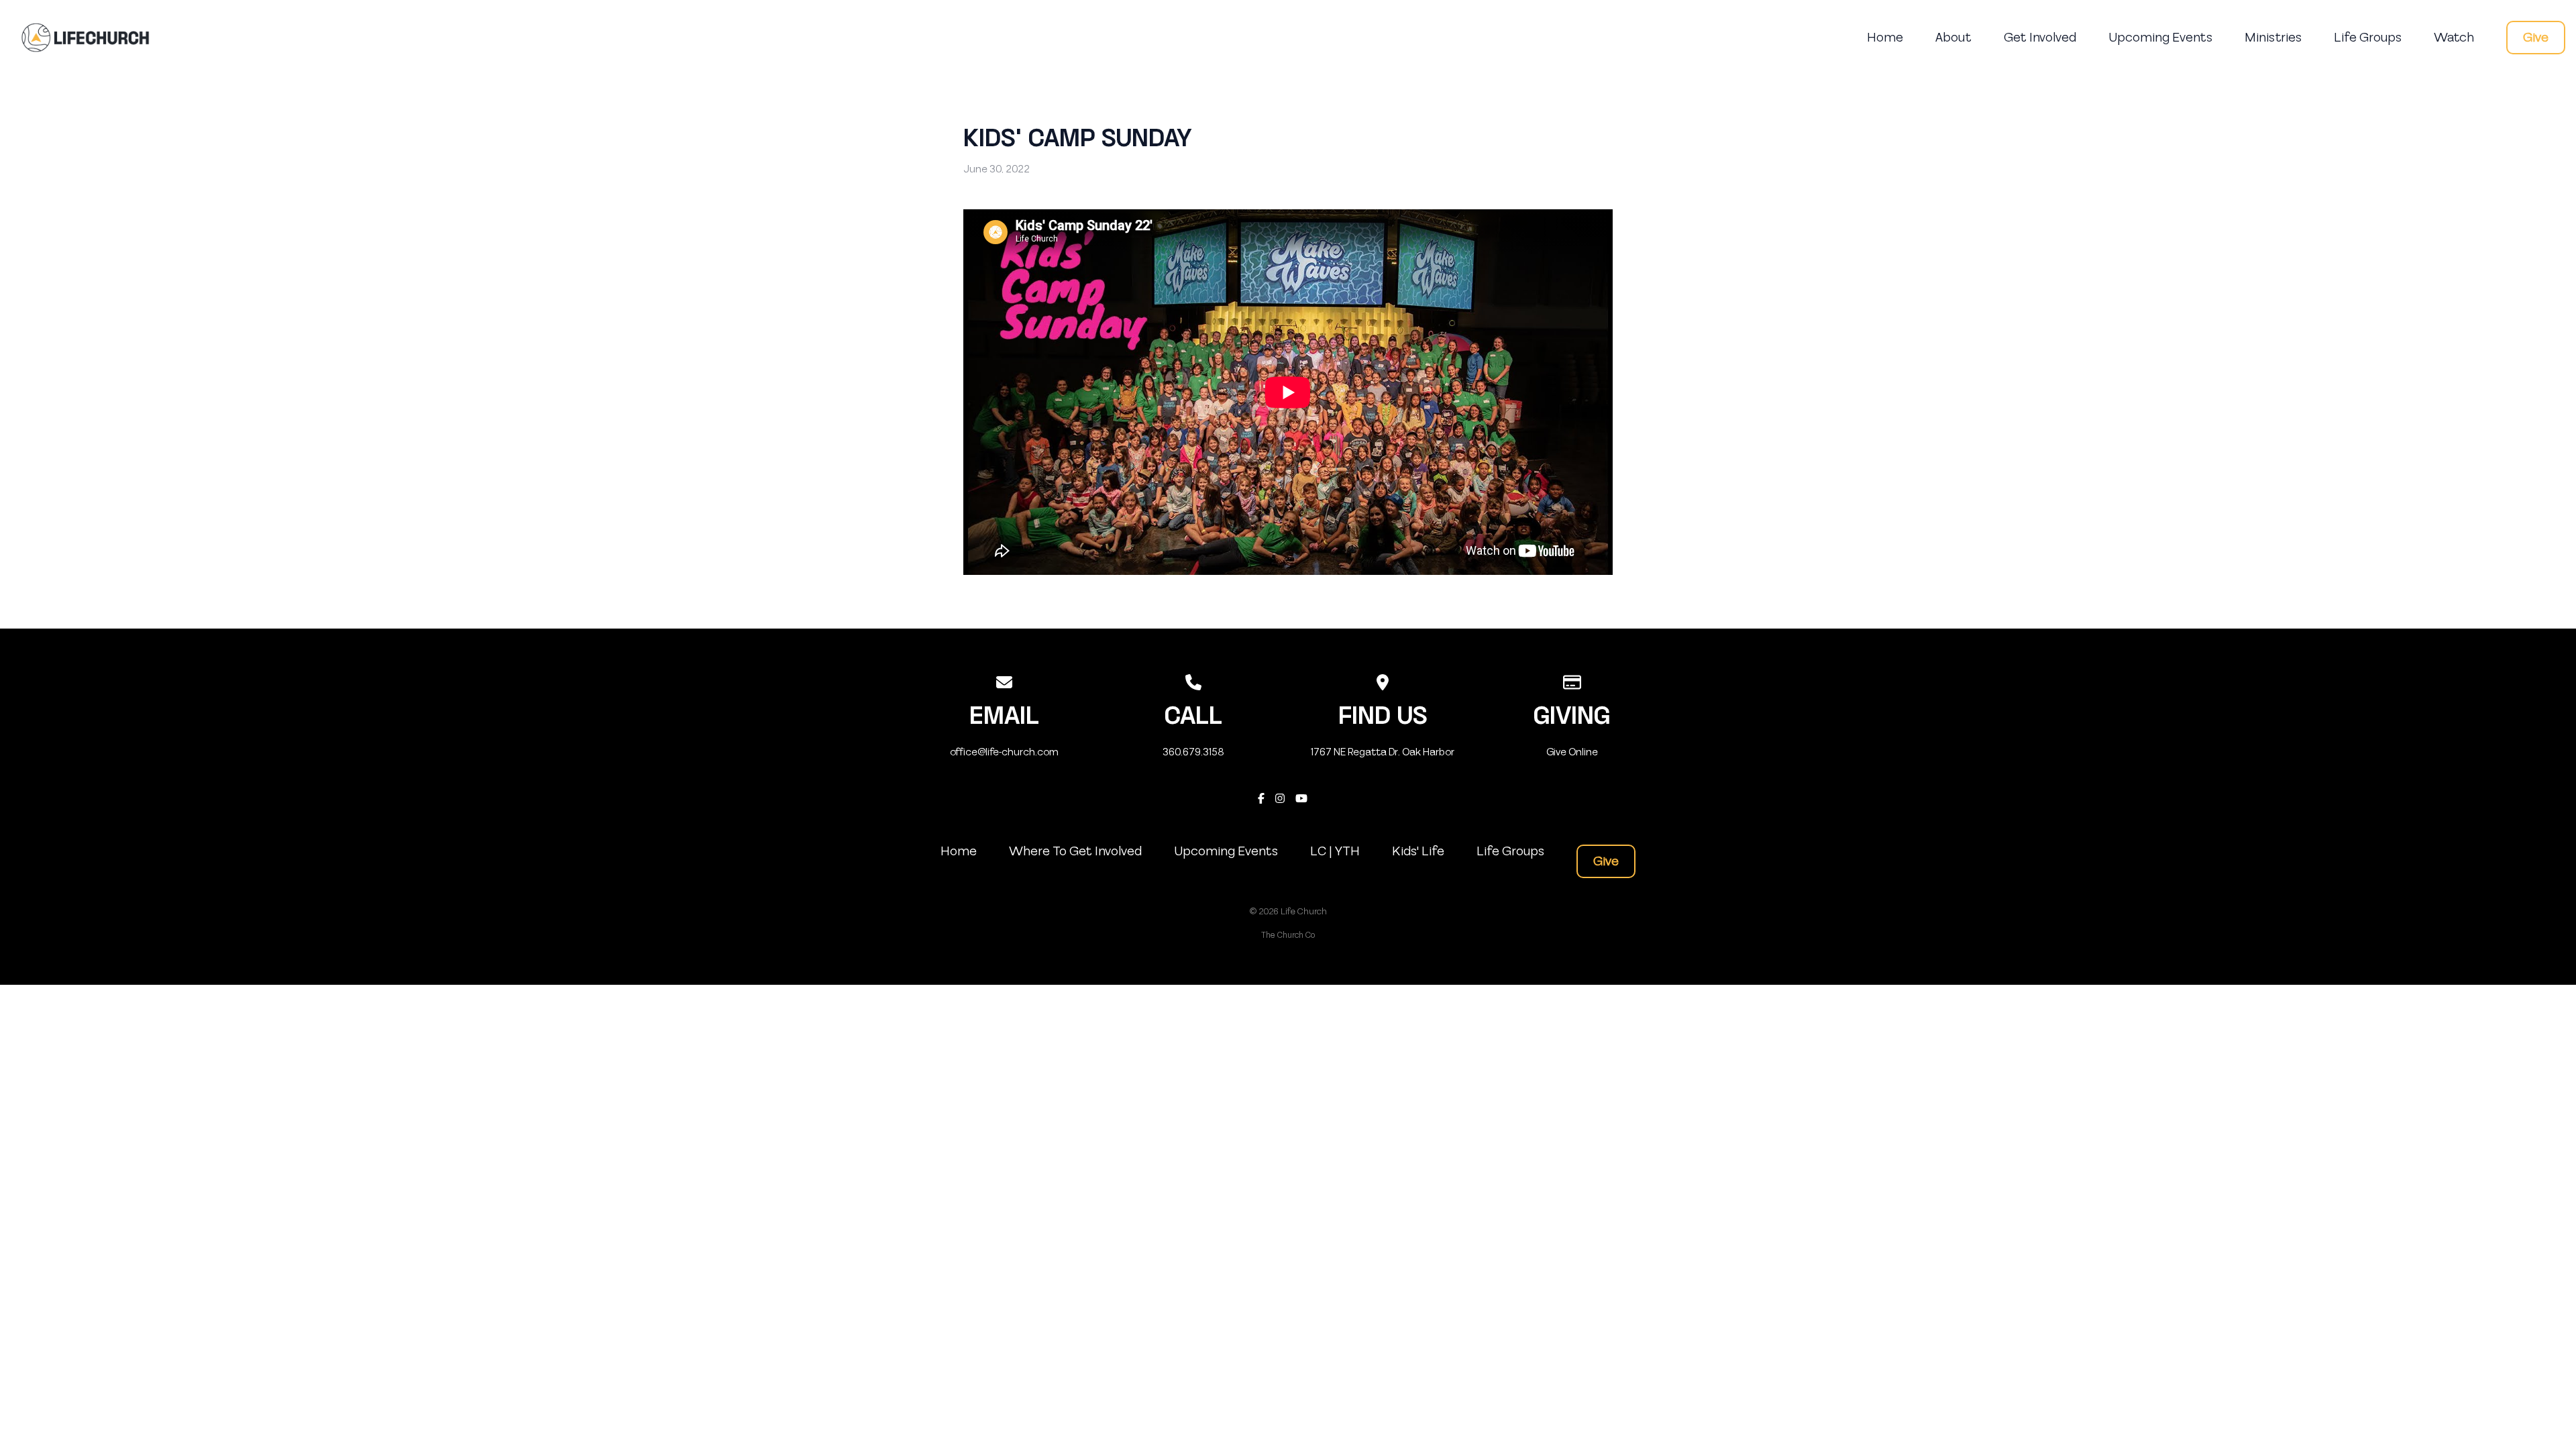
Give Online (1572, 752)
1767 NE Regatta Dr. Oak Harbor (1383, 752)
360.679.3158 (1193, 752)
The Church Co (1288, 935)
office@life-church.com (1004, 752)
